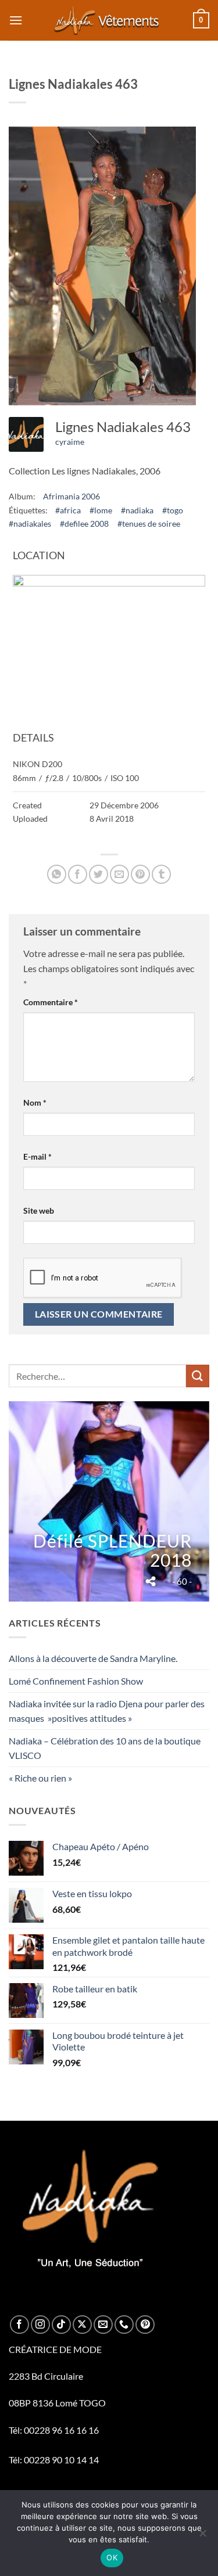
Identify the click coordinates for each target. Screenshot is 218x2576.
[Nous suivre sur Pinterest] (145, 2325)
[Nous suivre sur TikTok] (61, 2325)
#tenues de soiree (149, 524)
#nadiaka (137, 510)
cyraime (70, 442)
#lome (101, 510)
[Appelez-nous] (124, 2325)
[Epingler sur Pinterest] (140, 874)
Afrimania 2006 (72, 496)
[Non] (202, 2537)
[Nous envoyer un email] (103, 2325)
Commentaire (51, 1002)
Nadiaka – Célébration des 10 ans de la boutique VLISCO (105, 1748)
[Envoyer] (198, 1376)
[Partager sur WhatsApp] (57, 874)
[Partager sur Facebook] (78, 874)
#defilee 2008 (84, 524)
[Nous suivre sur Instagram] (40, 2325)
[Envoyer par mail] (119, 874)
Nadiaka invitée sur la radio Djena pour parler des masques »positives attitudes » (107, 1711)
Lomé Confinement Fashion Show (76, 1681)
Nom (35, 1102)
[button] (16, 20)
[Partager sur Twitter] (99, 874)
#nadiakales (30, 524)
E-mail (37, 1156)
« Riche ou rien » (40, 1778)
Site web (39, 1210)
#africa (68, 510)
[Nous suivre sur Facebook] (19, 2325)
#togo (173, 510)
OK (112, 2557)
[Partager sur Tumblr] (161, 874)
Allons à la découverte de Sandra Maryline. (93, 1658)
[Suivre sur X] (82, 2325)
